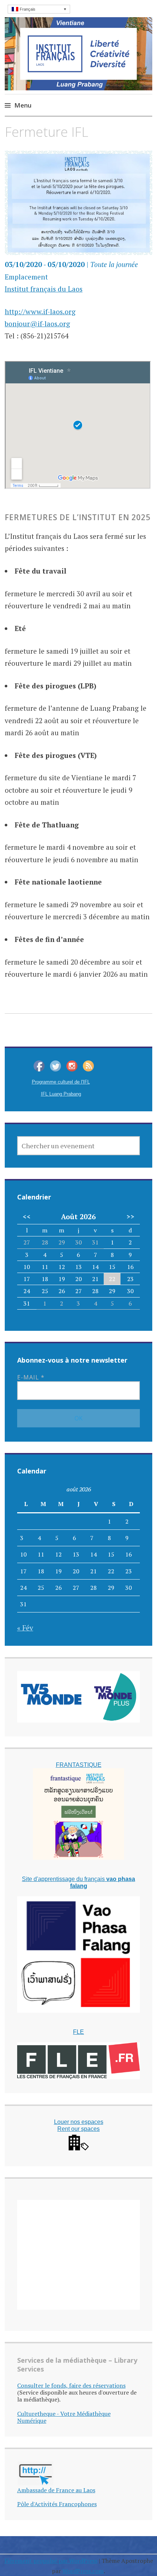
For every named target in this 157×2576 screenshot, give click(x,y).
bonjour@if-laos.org (37, 324)
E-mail (31, 1377)
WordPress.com (83, 2571)
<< (27, 1217)
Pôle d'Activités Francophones (57, 2504)
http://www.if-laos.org (40, 311)
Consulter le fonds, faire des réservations (71, 2385)
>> (130, 1217)
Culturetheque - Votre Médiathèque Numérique (64, 2417)
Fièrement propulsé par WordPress (51, 2561)
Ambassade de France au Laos (56, 2490)
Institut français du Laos (44, 289)
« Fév (25, 1628)
